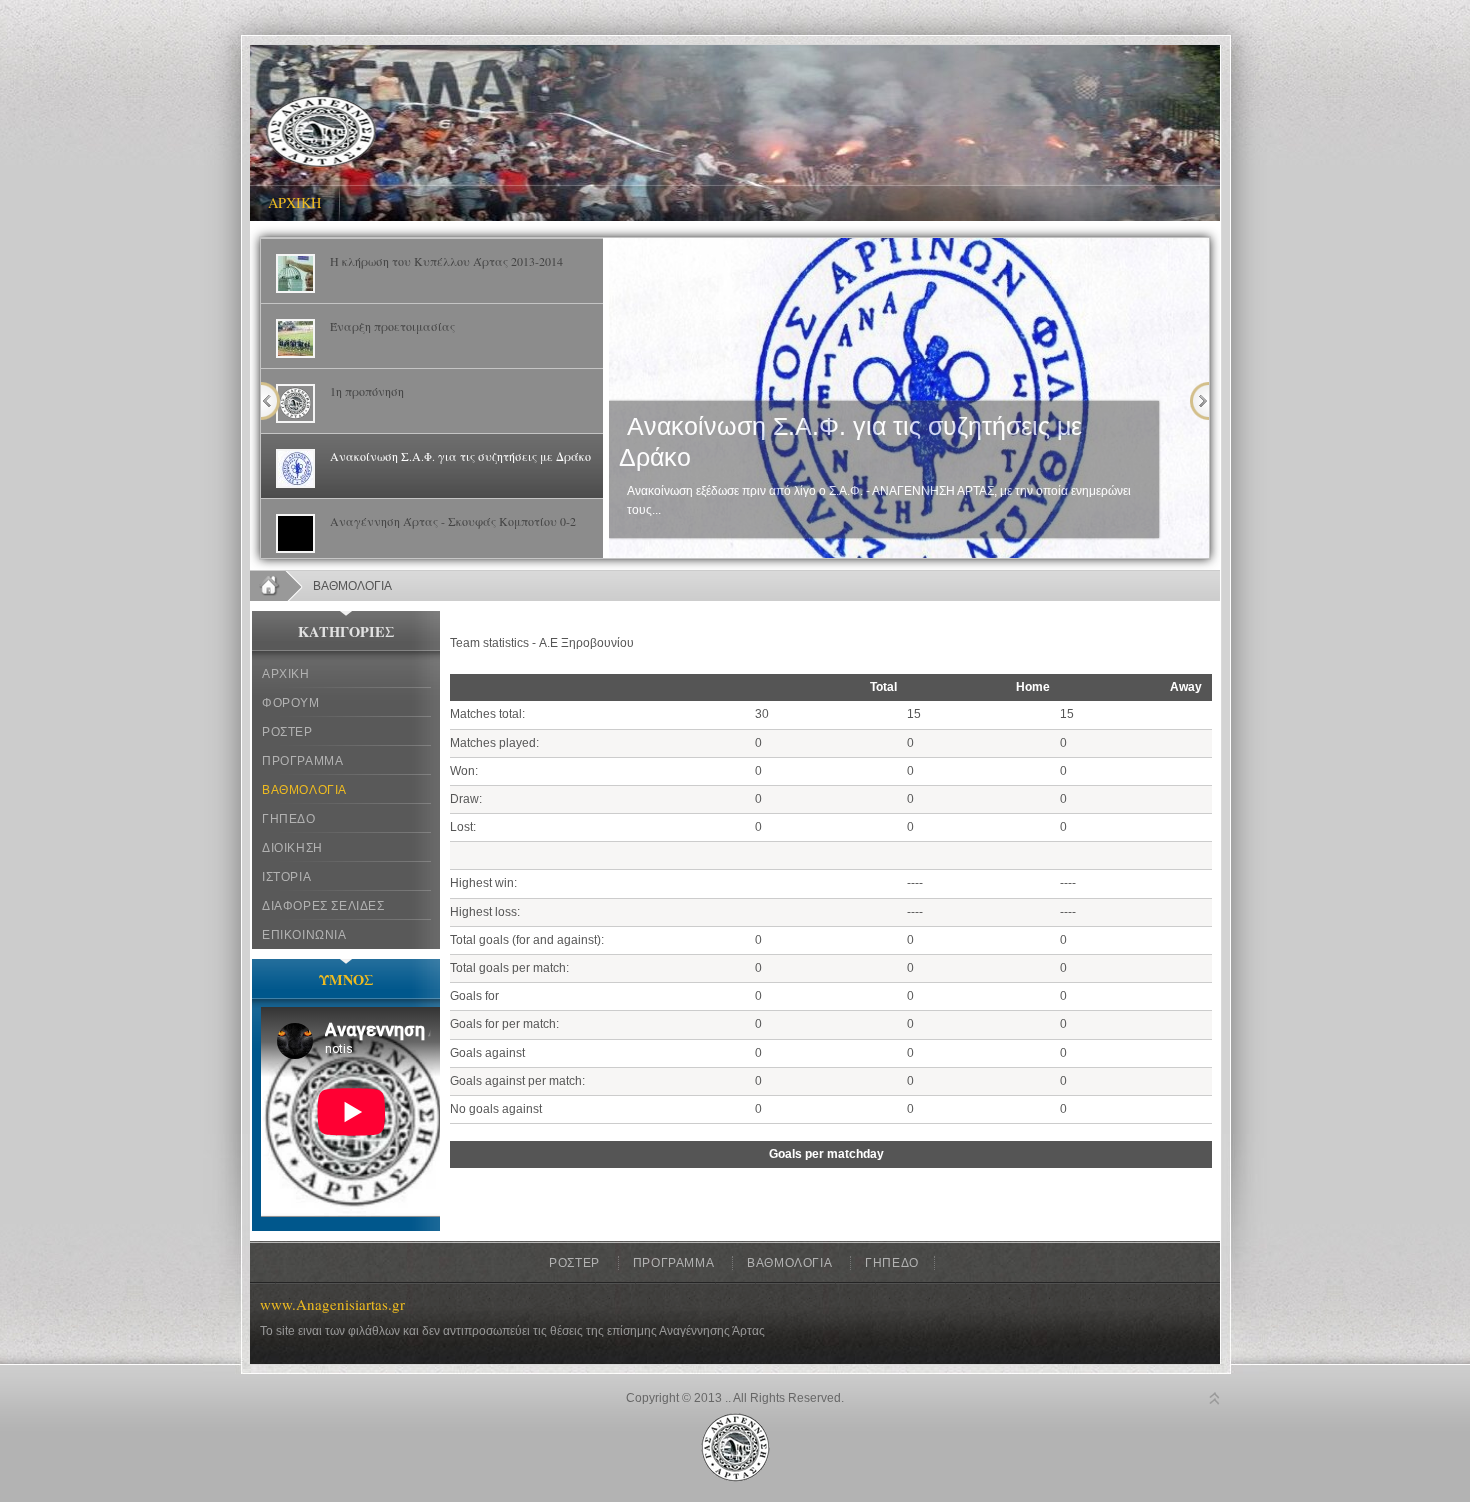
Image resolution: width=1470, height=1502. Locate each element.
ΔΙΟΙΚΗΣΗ (292, 848)
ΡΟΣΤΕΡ (287, 732)
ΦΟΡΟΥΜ (291, 703)
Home (276, 586)
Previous (270, 401)
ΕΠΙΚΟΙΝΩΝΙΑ (304, 935)
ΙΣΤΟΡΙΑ (286, 877)
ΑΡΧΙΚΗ (286, 674)
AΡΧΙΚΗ (294, 202)
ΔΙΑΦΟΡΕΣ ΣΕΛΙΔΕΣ (323, 906)
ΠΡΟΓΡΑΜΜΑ (302, 761)
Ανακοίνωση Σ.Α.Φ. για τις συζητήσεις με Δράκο (850, 442)
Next (1199, 401)
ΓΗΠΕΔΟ (289, 819)
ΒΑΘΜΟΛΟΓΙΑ (304, 790)
